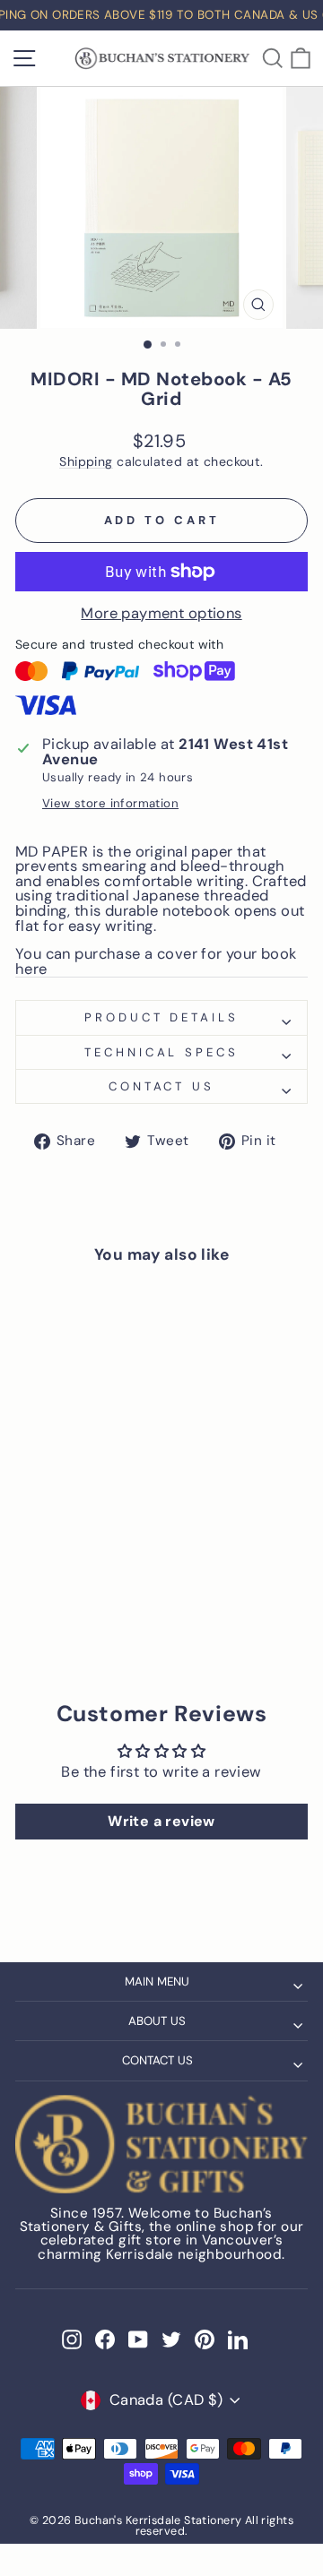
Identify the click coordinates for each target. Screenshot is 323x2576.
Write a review (161, 1821)
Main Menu (157, 1982)
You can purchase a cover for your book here (156, 962)
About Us (157, 2021)
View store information (110, 803)
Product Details (162, 1017)
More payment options (161, 614)
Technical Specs (162, 1052)
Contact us (162, 1086)
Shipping (86, 462)
